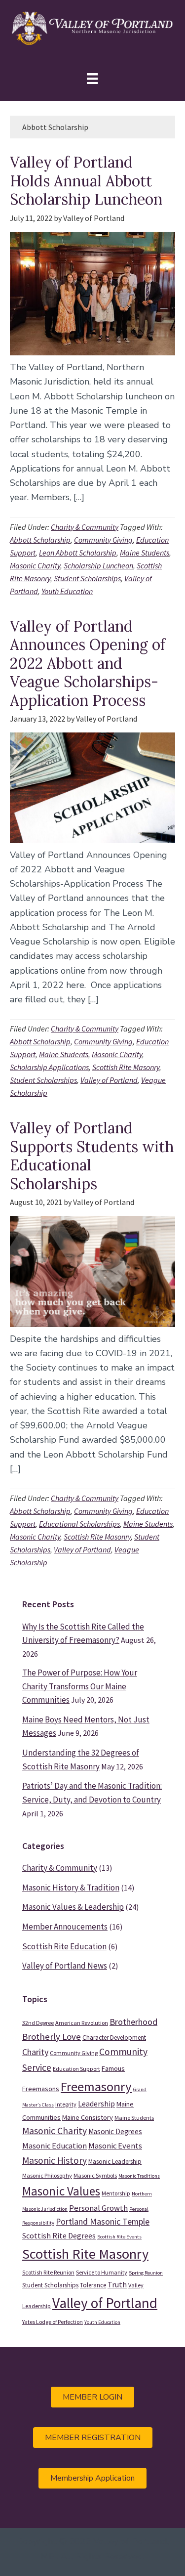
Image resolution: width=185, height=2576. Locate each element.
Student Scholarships (87, 578)
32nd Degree (38, 2023)
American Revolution (82, 2023)
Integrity (66, 2104)
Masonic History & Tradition (71, 1888)
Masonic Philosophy (47, 2175)
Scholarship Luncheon (98, 565)
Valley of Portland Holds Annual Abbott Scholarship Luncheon (86, 181)
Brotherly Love (52, 2037)
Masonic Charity (35, 565)
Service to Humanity (102, 2272)
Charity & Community (85, 527)
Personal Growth (98, 2208)
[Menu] (92, 78)
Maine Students (145, 553)
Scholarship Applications (49, 1067)
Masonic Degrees (115, 2131)
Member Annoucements (65, 1927)
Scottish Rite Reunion (48, 2272)
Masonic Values (61, 2191)
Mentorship (116, 2193)
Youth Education (67, 591)
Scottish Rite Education (64, 1946)
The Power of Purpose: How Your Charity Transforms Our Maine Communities (80, 1686)
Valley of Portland (109, 1080)
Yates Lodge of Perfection (53, 2322)
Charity (35, 2052)
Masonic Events (115, 2146)
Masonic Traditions (139, 2176)
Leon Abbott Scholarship (78, 553)
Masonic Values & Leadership (73, 1907)
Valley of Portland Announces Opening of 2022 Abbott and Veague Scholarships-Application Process (88, 663)
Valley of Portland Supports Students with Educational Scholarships (92, 1156)
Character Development (114, 2038)
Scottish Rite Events (119, 2237)
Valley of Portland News (65, 1966)
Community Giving (103, 540)
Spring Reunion (146, 2273)
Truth (117, 2284)
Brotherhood (133, 2022)
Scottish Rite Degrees (59, 2235)
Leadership (96, 2104)
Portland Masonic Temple (103, 2222)
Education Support (76, 2069)
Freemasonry (96, 2086)
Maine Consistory (88, 2117)
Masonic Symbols (95, 2175)
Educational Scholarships (79, 1524)
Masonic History (55, 2160)
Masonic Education (55, 2146)
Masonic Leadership (115, 2162)
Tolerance (93, 2285)
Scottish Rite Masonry (126, 1067)
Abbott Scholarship (40, 540)
